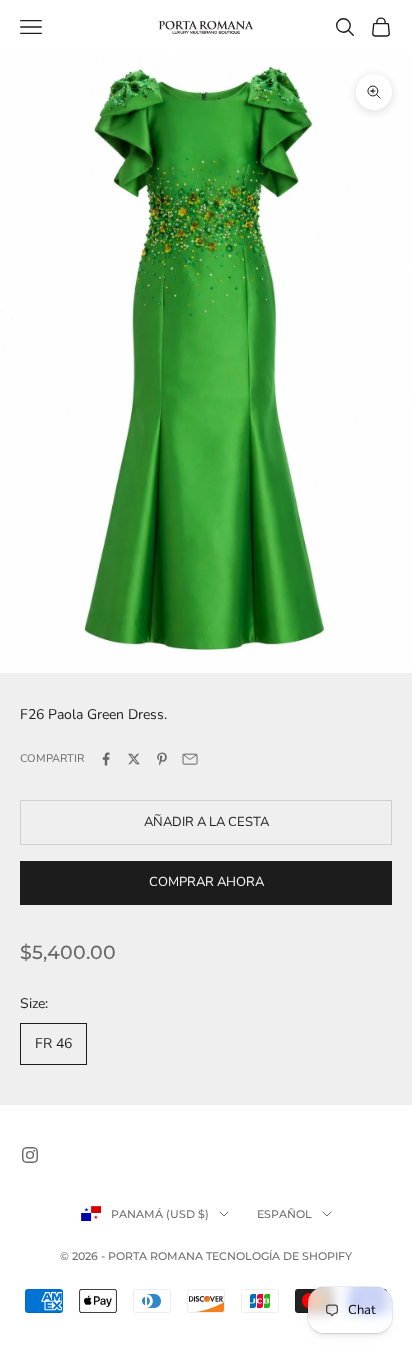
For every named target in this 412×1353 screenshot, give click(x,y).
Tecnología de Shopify (279, 1256)
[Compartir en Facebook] (106, 759)
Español (284, 1214)
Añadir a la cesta (206, 822)
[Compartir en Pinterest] (162, 759)
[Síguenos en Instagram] (30, 1155)
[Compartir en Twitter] (134, 759)
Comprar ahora (206, 882)
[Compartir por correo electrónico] (190, 759)
